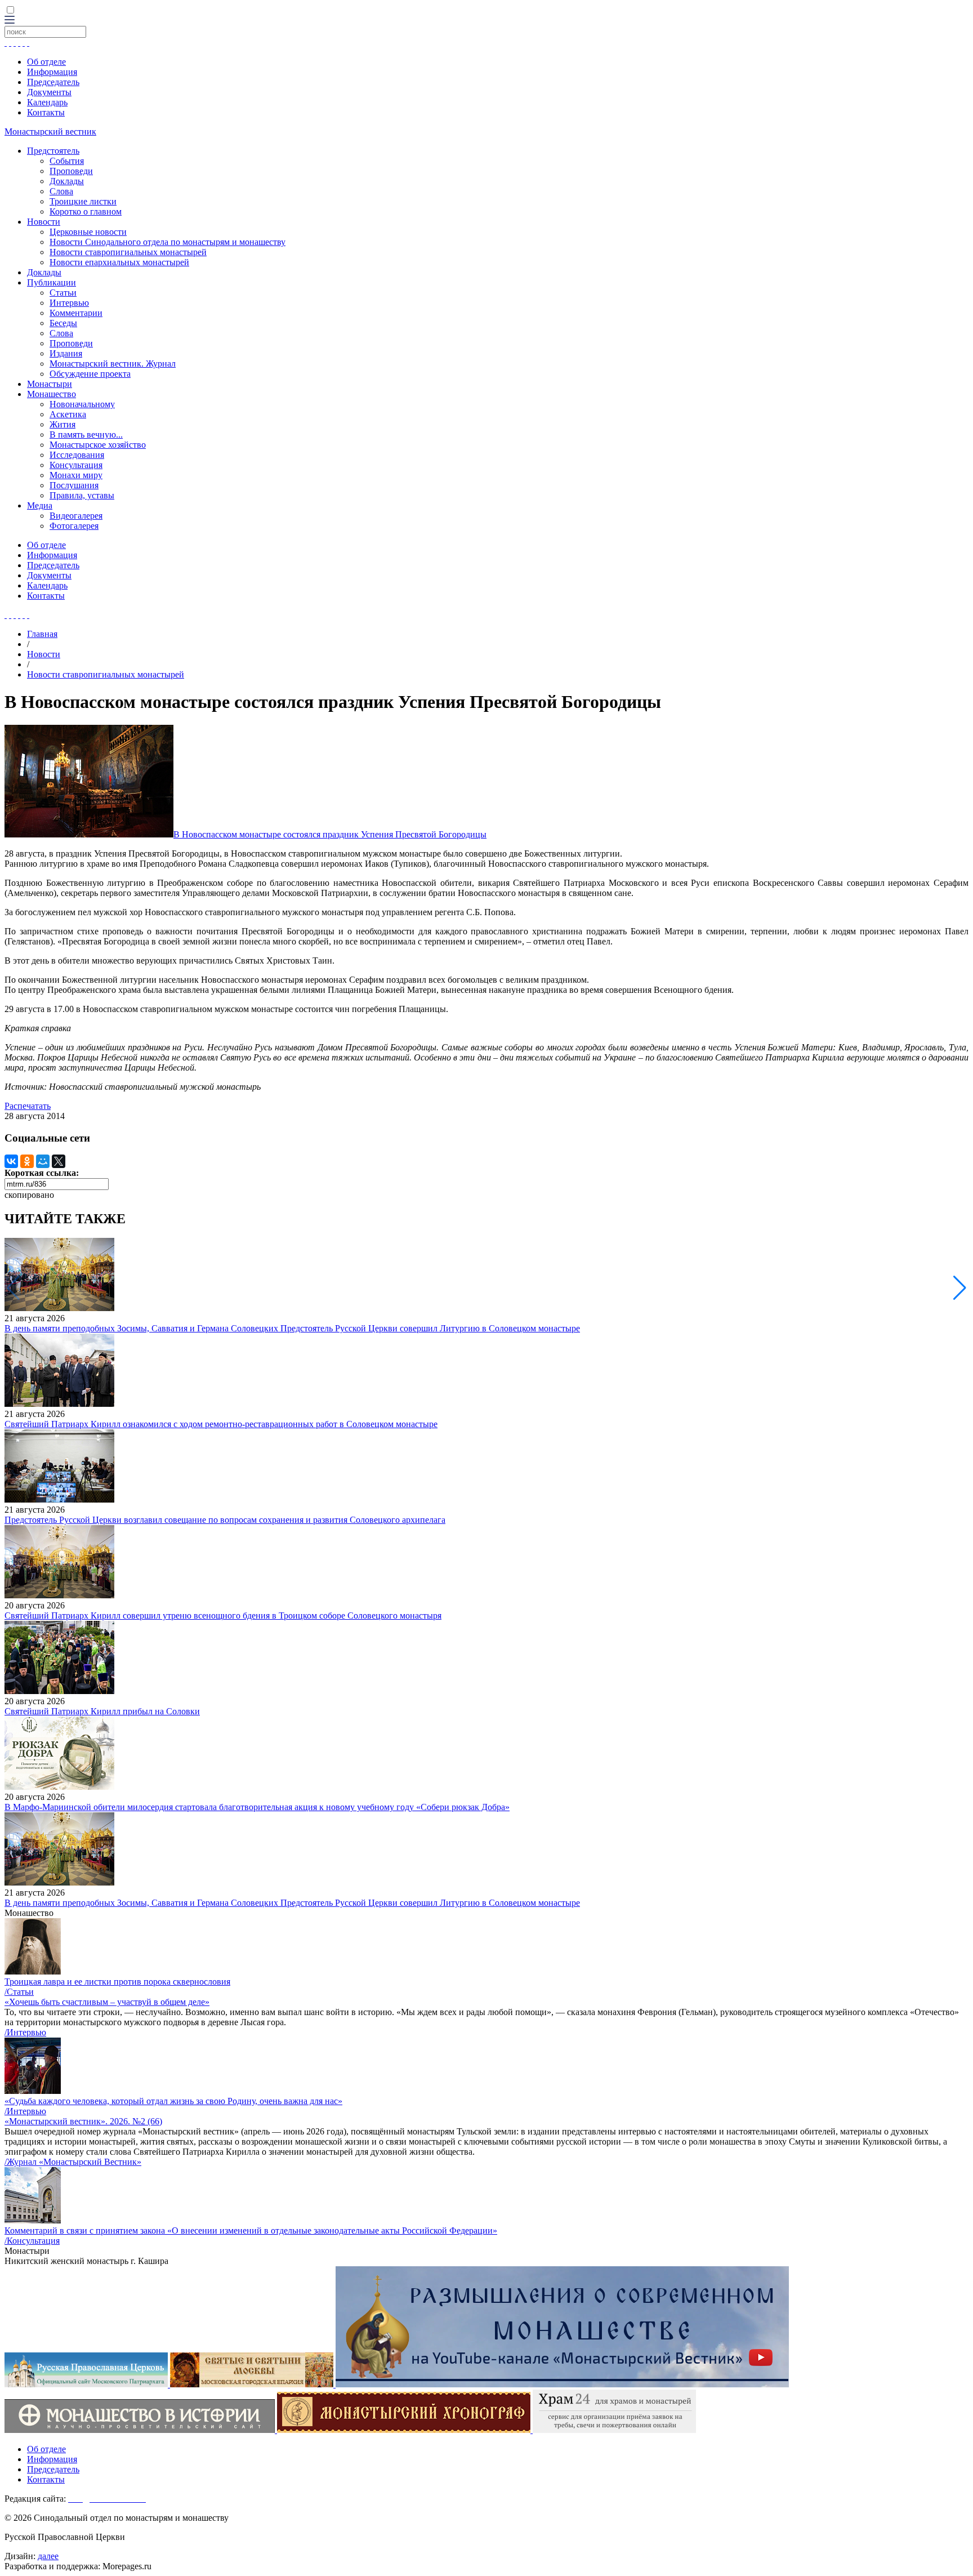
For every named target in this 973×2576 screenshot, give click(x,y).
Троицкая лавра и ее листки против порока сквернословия (117, 1982)
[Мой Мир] (43, 1161)
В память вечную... (86, 434)
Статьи (63, 293)
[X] (59, 1161)
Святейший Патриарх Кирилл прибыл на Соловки (102, 1711)
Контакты (46, 112)
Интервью (69, 303)
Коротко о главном (86, 211)
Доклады (67, 181)
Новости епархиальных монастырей (119, 262)
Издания (66, 353)
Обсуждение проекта (90, 374)
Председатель (53, 82)
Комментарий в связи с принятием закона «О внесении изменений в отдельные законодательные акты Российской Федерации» (251, 2230)
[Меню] (10, 21)
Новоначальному (82, 404)
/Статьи (19, 1992)
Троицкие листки (83, 201)
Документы (49, 92)
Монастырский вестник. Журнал (113, 364)
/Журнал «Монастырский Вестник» (73, 2162)
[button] (960, 1288)
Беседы (63, 323)
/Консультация (32, 2241)
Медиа (40, 505)
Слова (61, 191)
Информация (52, 72)
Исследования (77, 455)
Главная (42, 634)
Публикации (52, 282)
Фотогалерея (74, 526)
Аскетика (68, 414)
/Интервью (25, 2032)
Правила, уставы (82, 495)
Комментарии (76, 313)
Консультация (76, 465)
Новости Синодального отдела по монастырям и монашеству (168, 242)
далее (48, 2556)
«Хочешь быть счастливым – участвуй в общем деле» (107, 2002)
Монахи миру (76, 475)
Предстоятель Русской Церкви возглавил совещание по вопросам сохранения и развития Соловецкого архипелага (225, 1520)
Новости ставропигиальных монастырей (128, 252)
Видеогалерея (76, 516)
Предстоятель (53, 151)
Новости (44, 222)
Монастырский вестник (50, 132)
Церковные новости (88, 232)
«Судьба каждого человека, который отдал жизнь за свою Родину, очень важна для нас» (173, 2101)
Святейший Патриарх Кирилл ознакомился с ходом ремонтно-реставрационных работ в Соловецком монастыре (221, 1424)
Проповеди (71, 171)
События (67, 161)
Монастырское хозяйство (98, 445)
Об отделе (46, 62)
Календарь (47, 102)
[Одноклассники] (27, 1161)
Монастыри (50, 384)
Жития (63, 424)
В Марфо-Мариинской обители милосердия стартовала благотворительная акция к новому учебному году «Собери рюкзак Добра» (257, 1807)
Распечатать (28, 1106)
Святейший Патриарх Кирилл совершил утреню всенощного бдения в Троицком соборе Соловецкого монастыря (223, 1615)
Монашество (52, 394)
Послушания (74, 485)
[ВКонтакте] (11, 1161)
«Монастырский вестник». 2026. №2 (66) (83, 2121)
